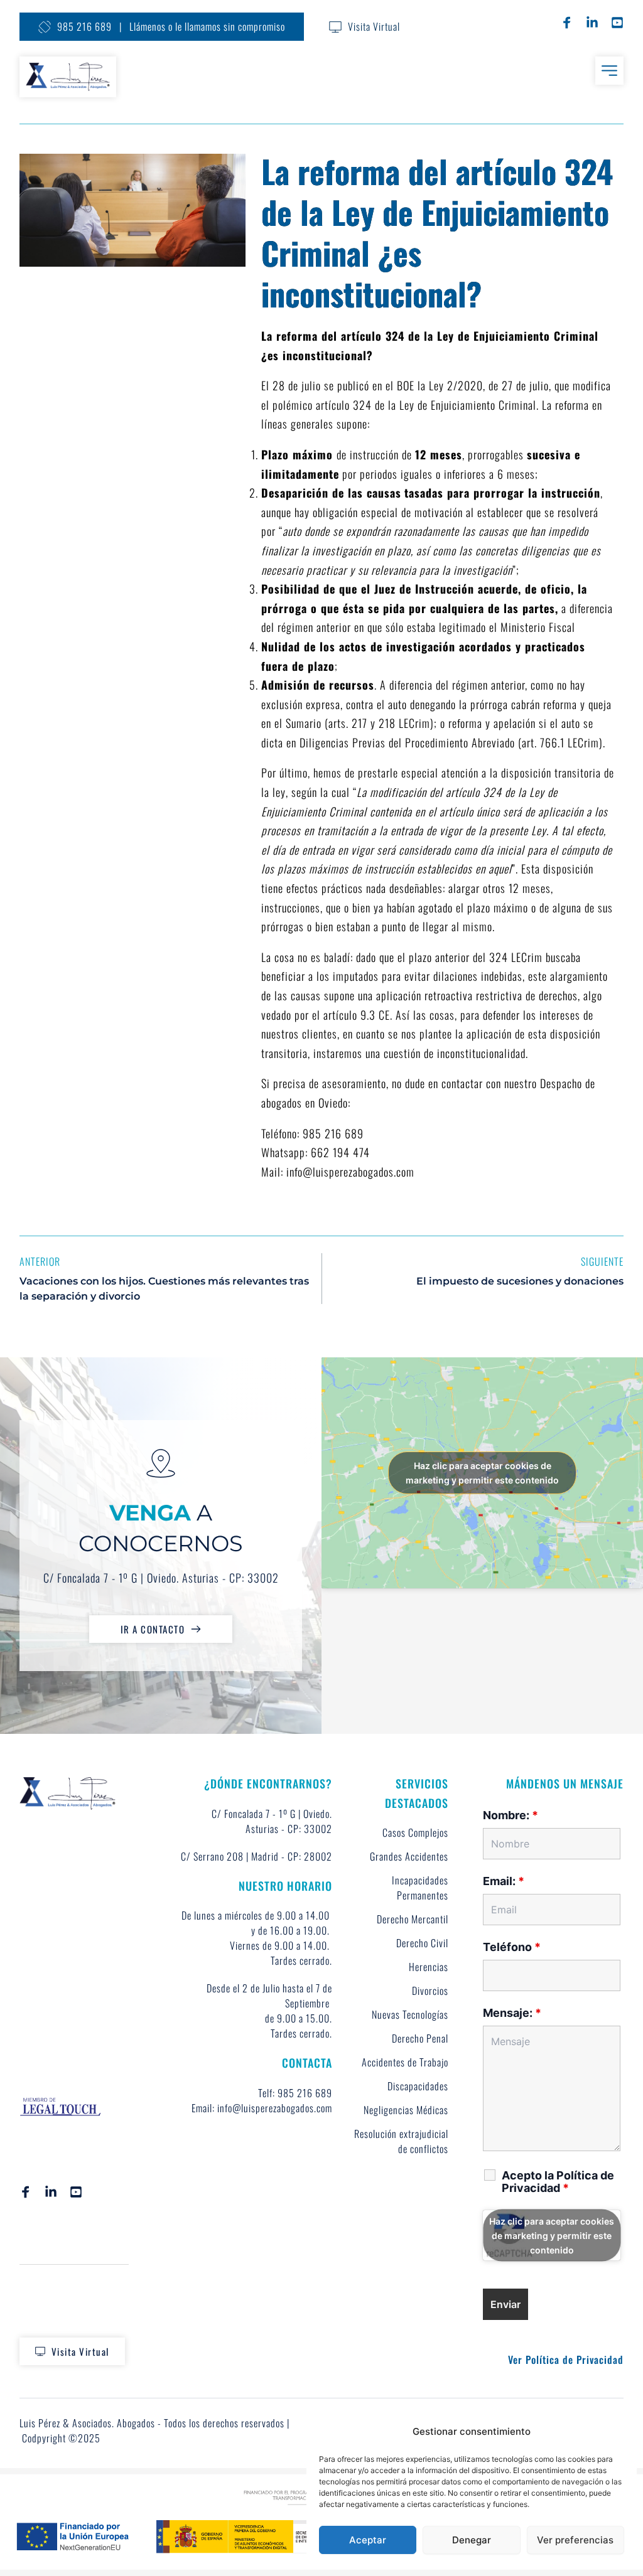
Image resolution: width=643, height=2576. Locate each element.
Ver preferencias (575, 2540)
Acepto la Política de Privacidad (558, 2182)
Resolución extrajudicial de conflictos (403, 2141)
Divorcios (430, 1991)
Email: (504, 1881)
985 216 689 (333, 1133)
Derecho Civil (422, 1943)
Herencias (429, 1967)
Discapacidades (418, 2086)
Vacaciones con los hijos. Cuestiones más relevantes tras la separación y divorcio (164, 1289)
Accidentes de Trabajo (405, 2062)
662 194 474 (340, 1152)
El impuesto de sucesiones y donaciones (520, 1281)
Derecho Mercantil (413, 1919)
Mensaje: (512, 2013)
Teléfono (512, 1947)
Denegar (472, 2540)
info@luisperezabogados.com (350, 1172)
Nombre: (511, 1815)
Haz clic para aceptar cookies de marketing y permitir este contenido (482, 1473)
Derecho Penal (420, 2038)
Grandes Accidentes (409, 1856)
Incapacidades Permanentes (421, 1888)
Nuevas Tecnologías (410, 2014)
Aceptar (368, 2540)
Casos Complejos (415, 1832)
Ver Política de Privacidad (566, 2360)
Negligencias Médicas (406, 2110)
